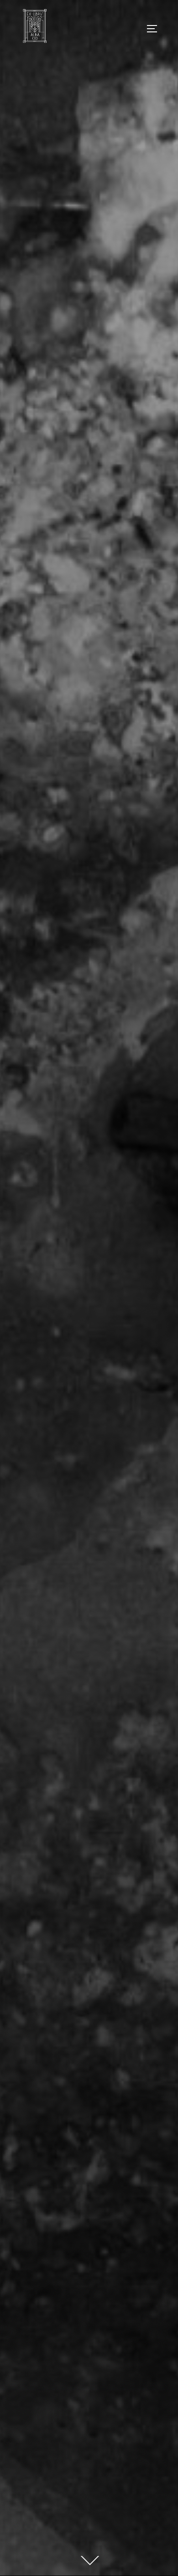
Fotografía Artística (89, 1150)
